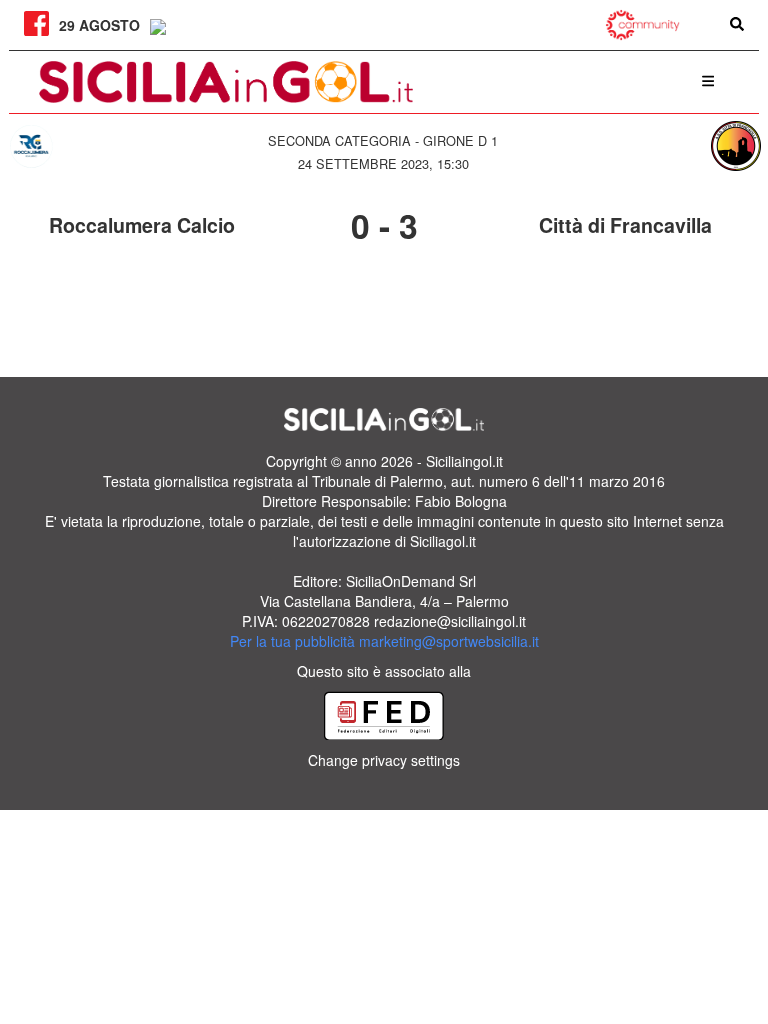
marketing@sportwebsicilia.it (449, 641)
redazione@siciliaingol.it (450, 621)
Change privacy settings (384, 760)
